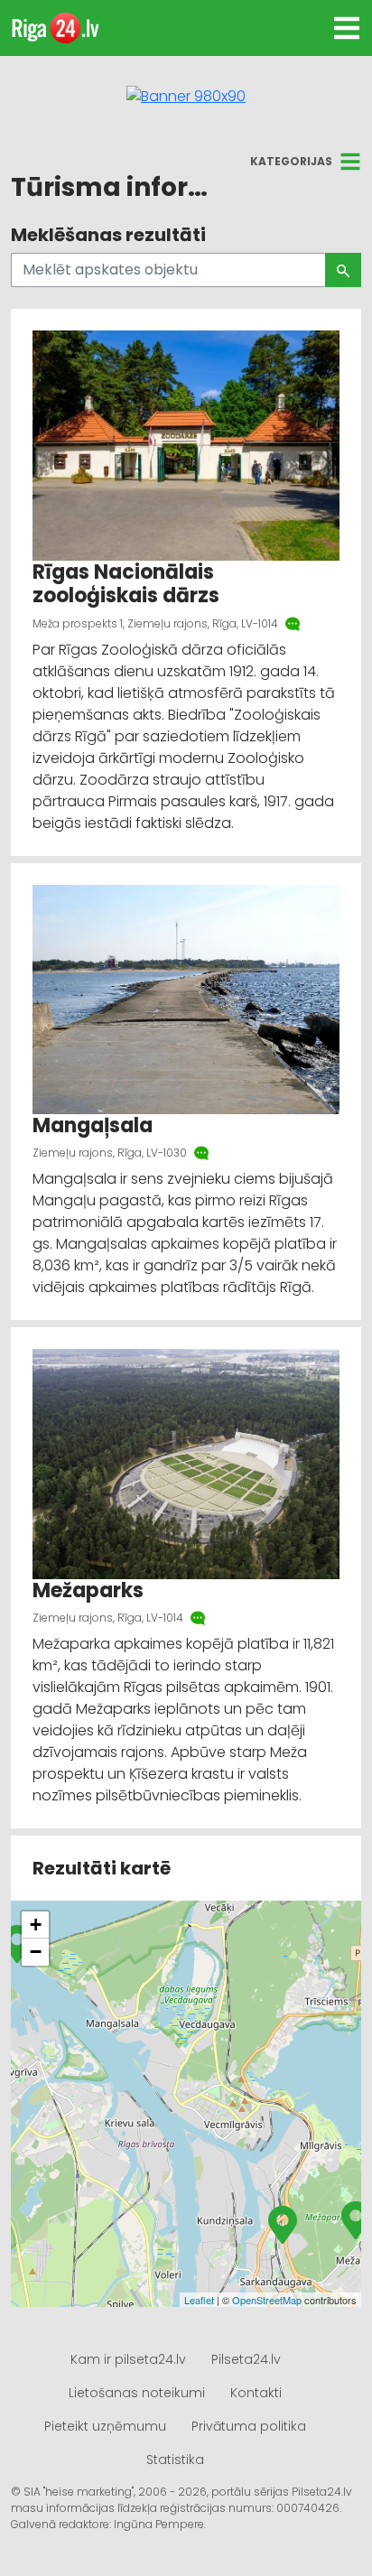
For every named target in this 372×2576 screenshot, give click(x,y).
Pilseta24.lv (246, 2359)
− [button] (36, 1952)
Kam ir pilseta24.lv (128, 2359)
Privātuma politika (249, 2426)
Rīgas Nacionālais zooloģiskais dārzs (126, 584)
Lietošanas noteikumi (137, 2393)
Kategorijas (291, 161)
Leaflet (199, 2300)
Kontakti (256, 2393)
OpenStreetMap (267, 2300)
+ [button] (36, 1925)
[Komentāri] (294, 624)
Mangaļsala (95, 1125)
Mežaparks (88, 1590)
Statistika (175, 2460)
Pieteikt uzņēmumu (105, 2426)
